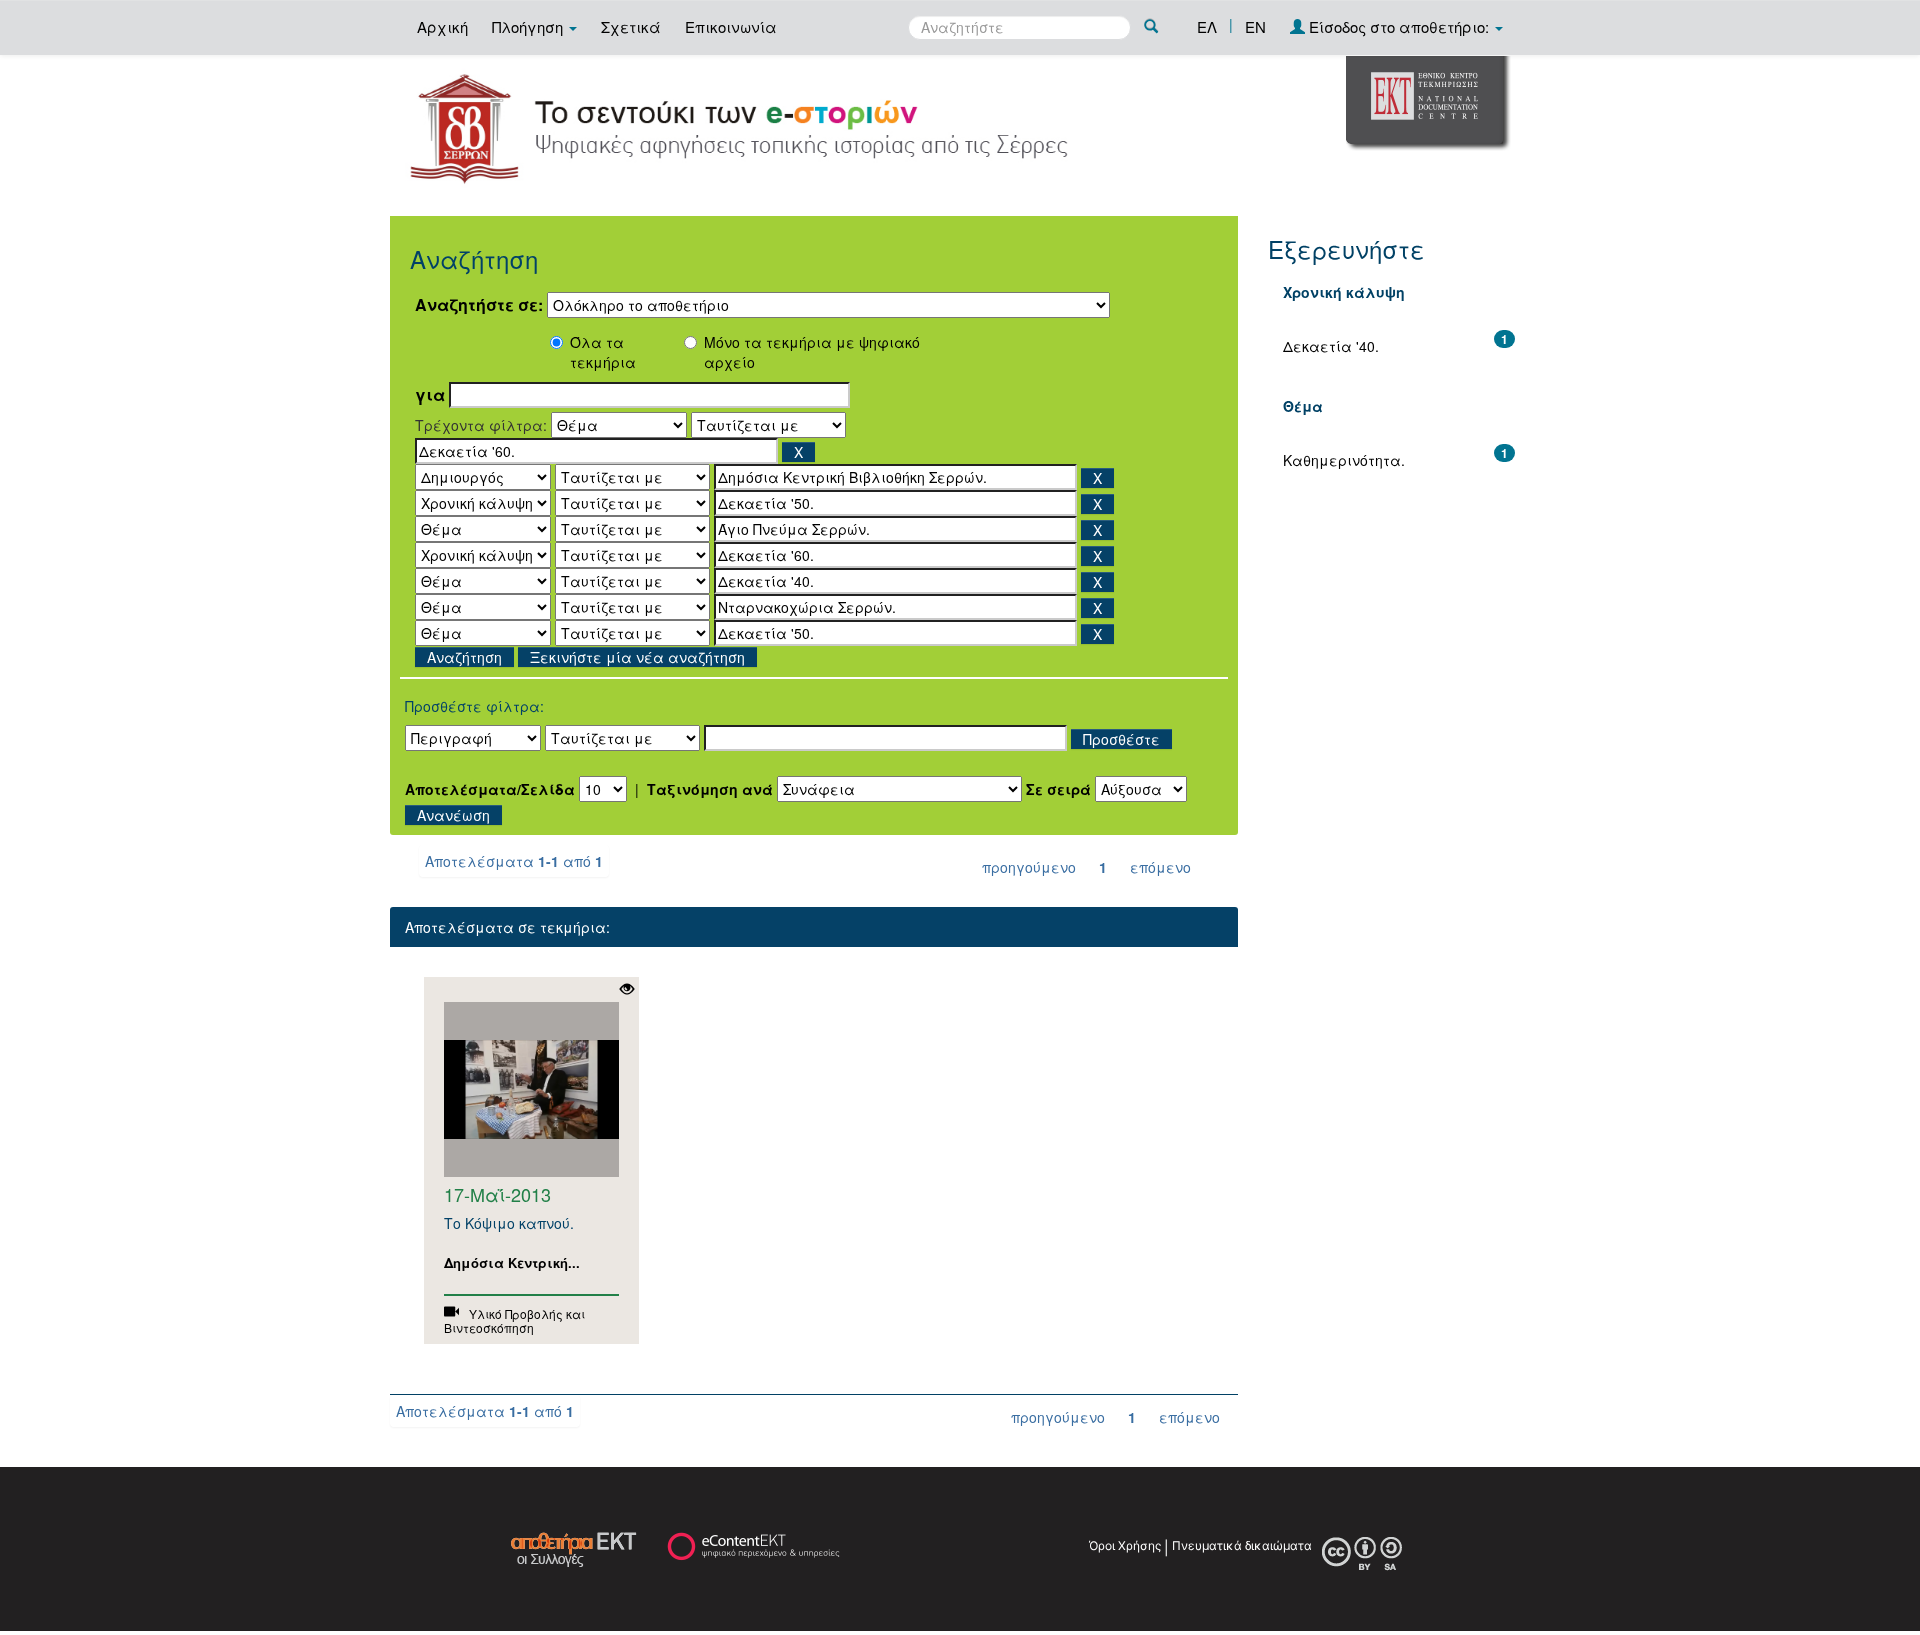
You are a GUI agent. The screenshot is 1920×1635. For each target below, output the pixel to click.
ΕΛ (1207, 26)
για (430, 395)
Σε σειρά (1058, 789)
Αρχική (442, 26)
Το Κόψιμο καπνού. (509, 1223)
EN (1255, 26)
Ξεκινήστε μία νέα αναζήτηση (637, 657)
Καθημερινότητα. (1344, 460)
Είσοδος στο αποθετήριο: (1399, 26)
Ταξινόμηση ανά (710, 789)
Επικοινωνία (731, 26)
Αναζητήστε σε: (479, 305)
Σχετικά (631, 26)
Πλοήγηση (529, 26)
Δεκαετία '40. (1331, 346)
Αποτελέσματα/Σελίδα (490, 789)
